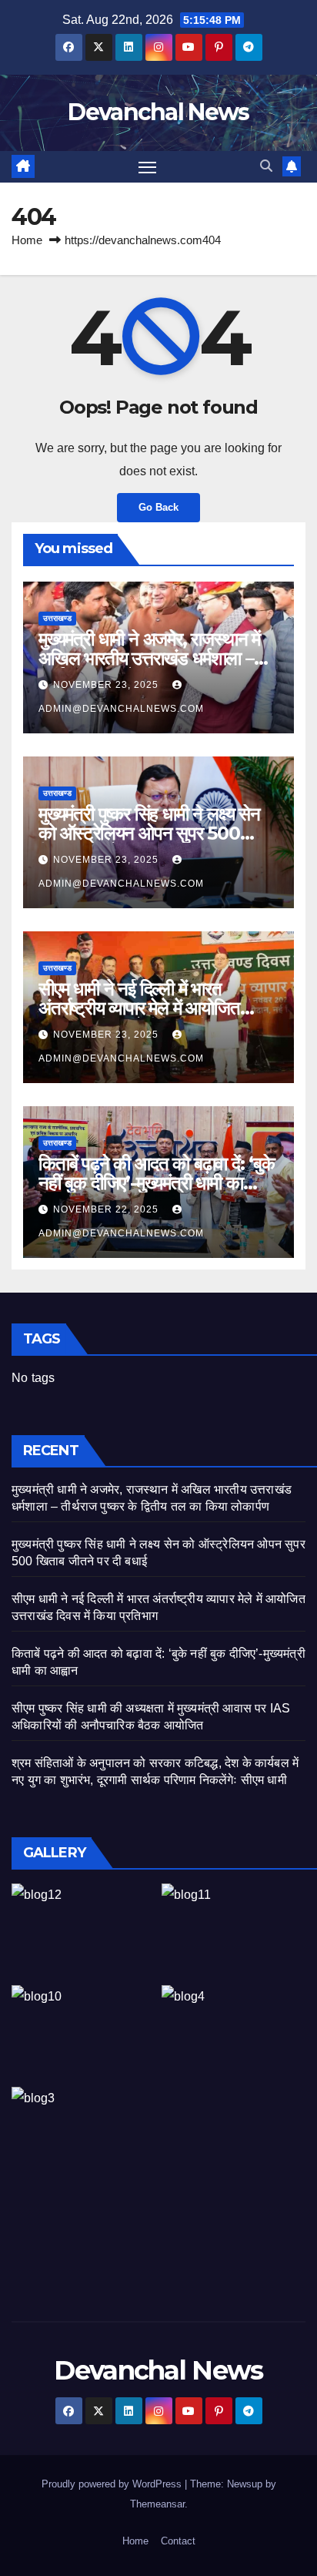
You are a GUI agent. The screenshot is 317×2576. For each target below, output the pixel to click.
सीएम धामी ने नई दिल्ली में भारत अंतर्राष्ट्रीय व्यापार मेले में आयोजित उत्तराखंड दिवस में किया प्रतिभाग (139, 1008)
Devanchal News (158, 112)
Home (27, 240)
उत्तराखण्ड (57, 618)
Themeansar (157, 2504)
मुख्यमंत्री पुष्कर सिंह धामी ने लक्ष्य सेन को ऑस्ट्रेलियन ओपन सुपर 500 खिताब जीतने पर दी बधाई (149, 833)
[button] (266, 166)
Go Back (158, 507)
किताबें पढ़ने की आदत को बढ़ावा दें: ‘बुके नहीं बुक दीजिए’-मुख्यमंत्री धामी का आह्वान (157, 1183)
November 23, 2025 (107, 685)
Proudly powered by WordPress (113, 2484)
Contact (178, 2541)
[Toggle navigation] (148, 167)
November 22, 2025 (107, 1209)
